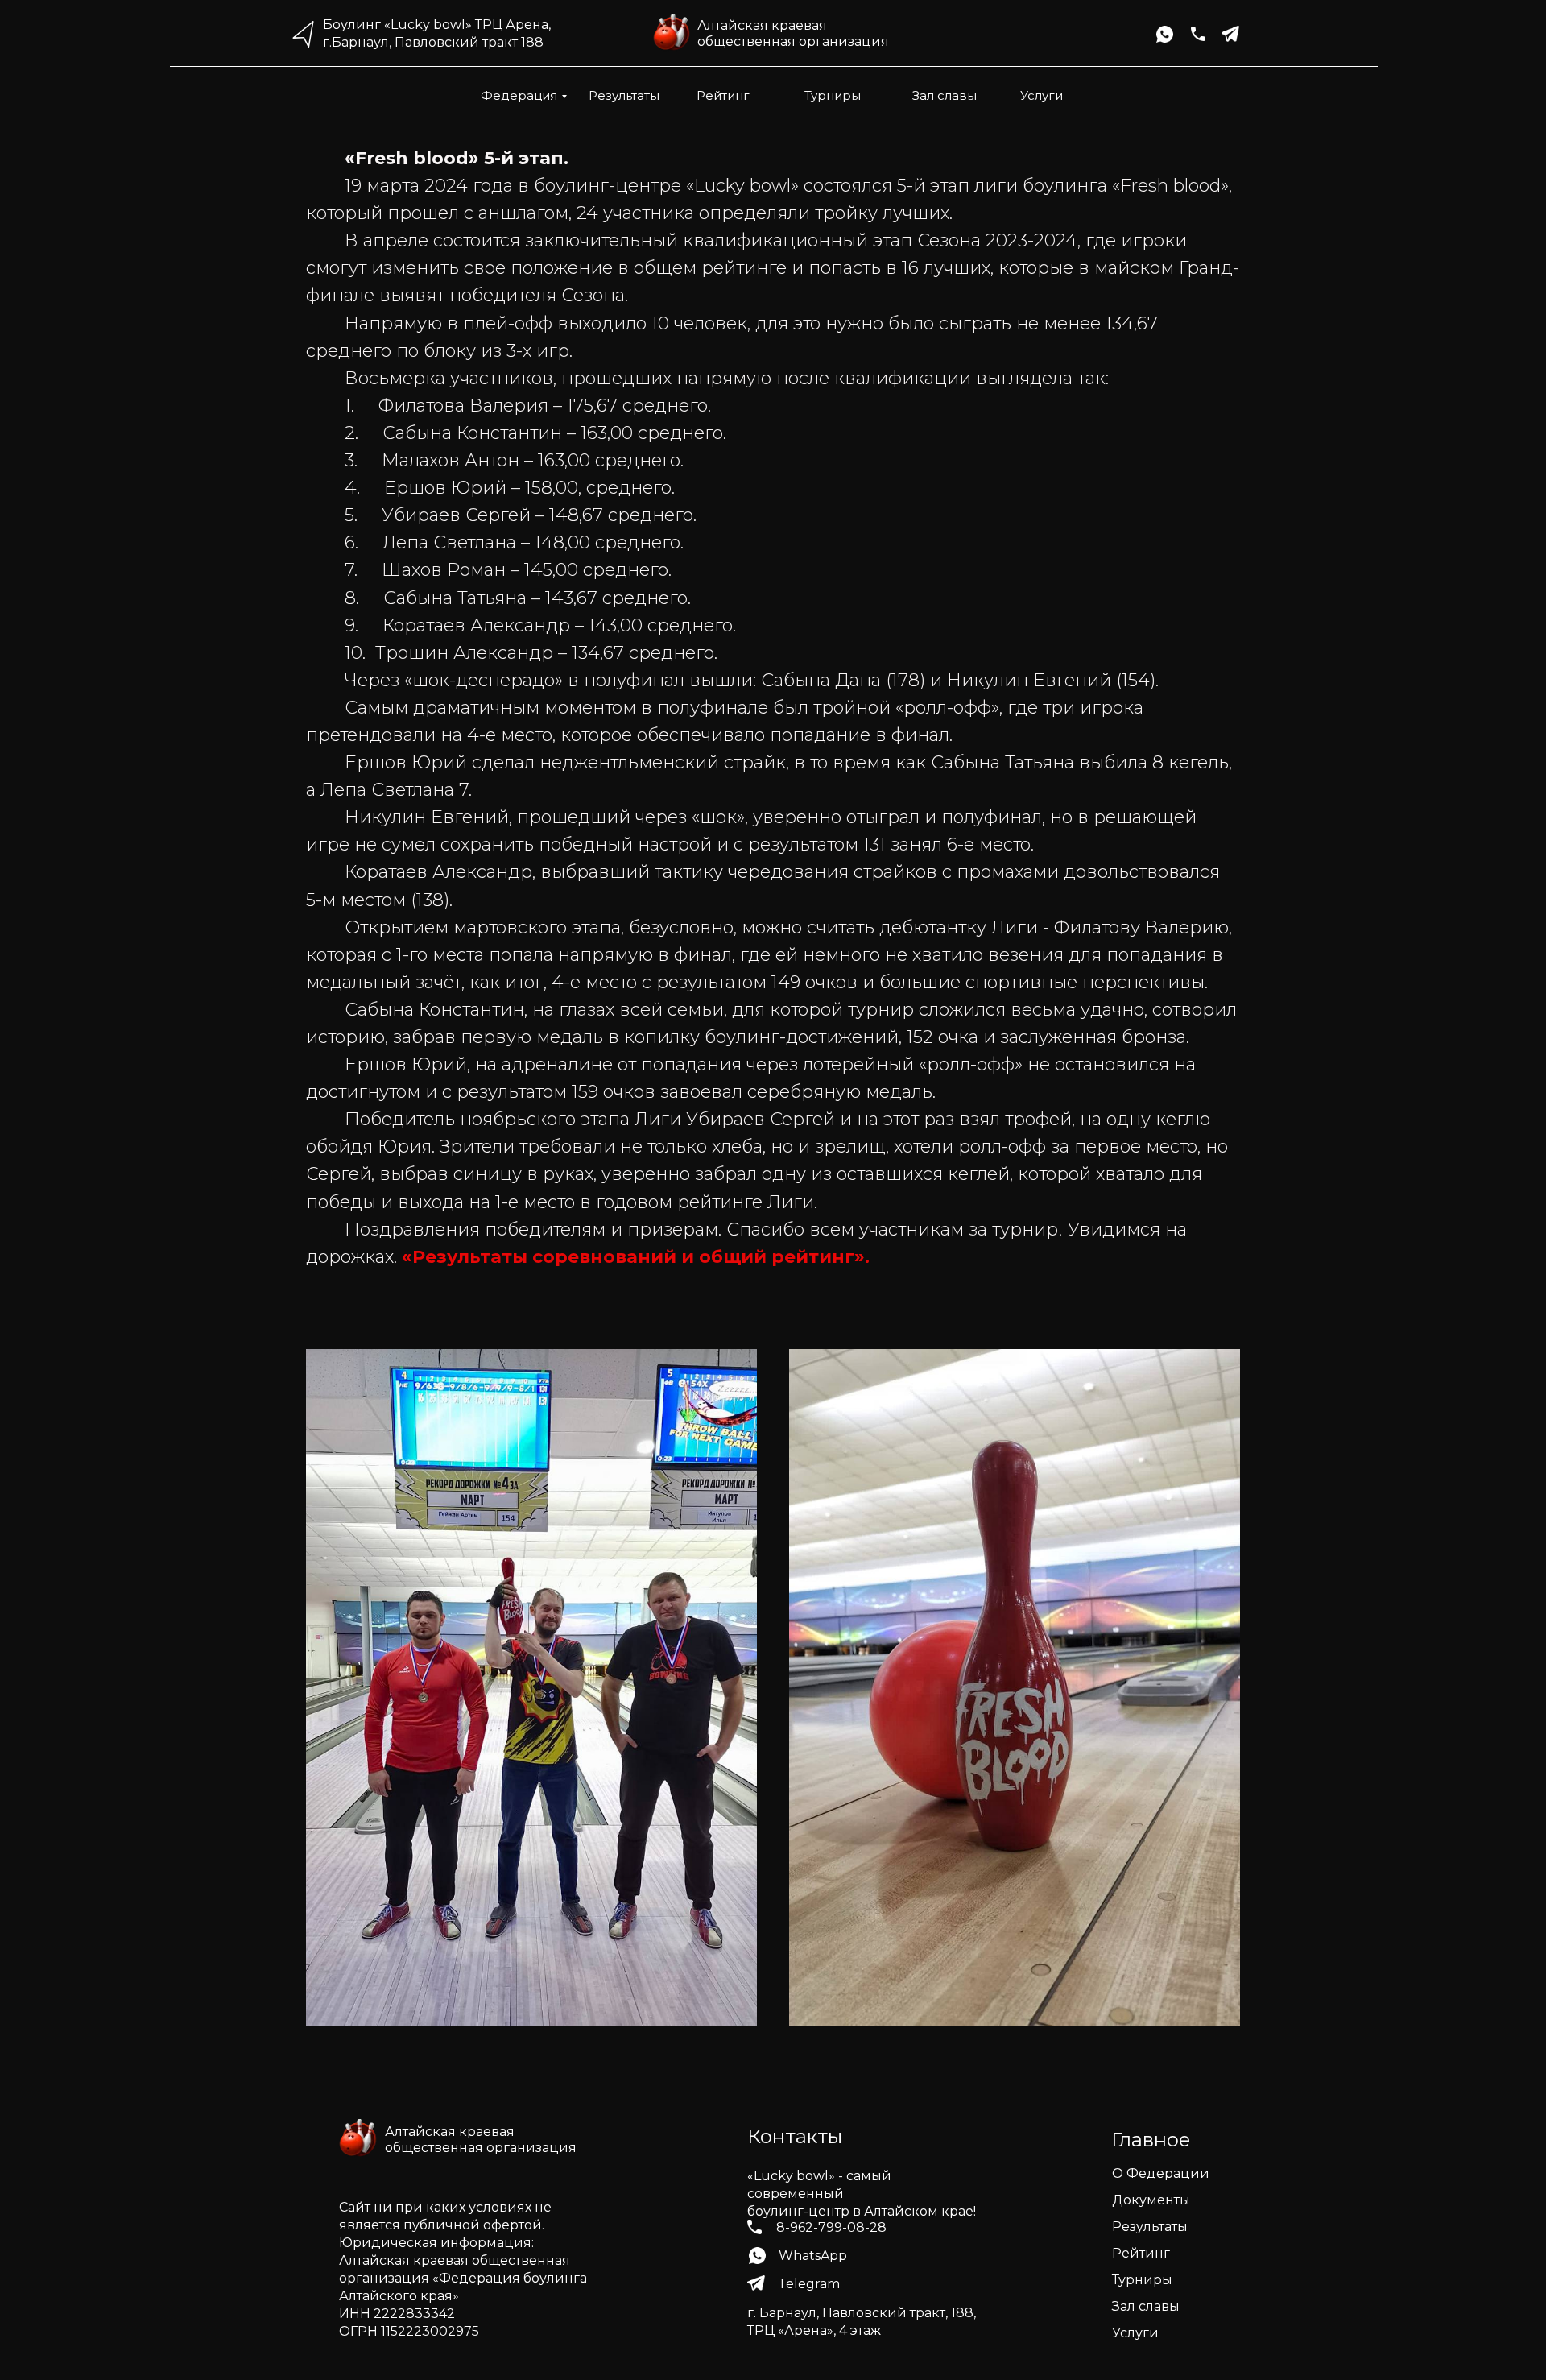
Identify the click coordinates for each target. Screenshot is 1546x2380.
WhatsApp (813, 2256)
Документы (1151, 2200)
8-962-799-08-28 (831, 2227)
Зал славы (945, 95)
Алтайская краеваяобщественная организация (793, 33)
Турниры (833, 95)
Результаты (624, 95)
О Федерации (1161, 2173)
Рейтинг (723, 95)
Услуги (1042, 95)
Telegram (809, 2284)
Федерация (519, 95)
